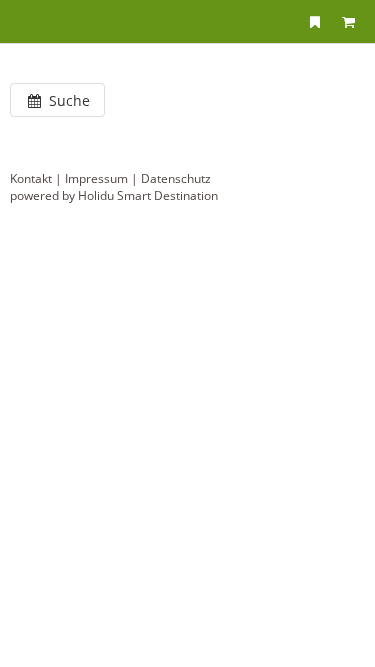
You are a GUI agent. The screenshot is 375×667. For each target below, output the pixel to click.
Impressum (96, 178)
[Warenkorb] (348, 21)
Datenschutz (176, 178)
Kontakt (31, 178)
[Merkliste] (315, 21)
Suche (67, 100)
